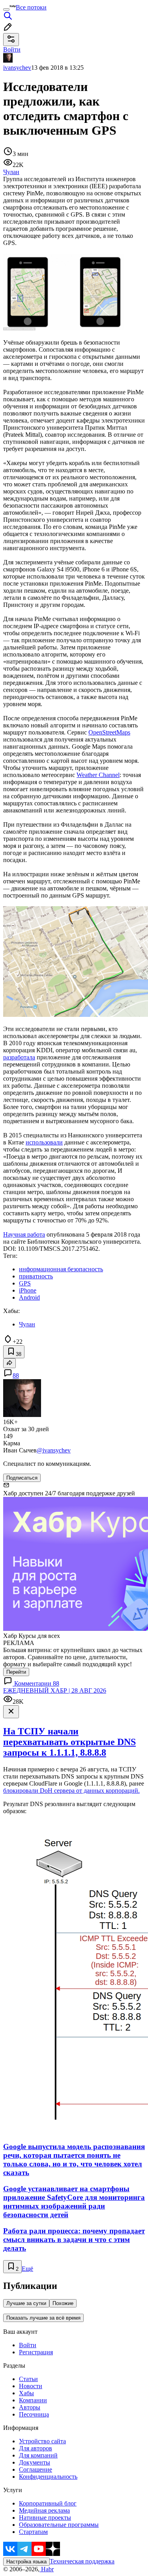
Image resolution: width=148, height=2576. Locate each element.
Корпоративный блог (48, 2503)
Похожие (63, 2303)
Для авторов (36, 2448)
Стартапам (33, 2532)
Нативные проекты (45, 2518)
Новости (31, 2386)
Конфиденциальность (48, 2477)
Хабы (26, 2393)
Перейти (16, 1672)
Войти (28, 2345)
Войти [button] (12, 49)
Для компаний (38, 2455)
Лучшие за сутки (26, 2303)
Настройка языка (26, 2562)
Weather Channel (98, 775)
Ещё (27, 2269)
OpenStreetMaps (109, 732)
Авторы (30, 2407)
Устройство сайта (42, 2441)
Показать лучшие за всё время (43, 2318)
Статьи (28, 2379)
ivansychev (17, 68)
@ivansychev (54, 1450)
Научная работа (24, 1234)
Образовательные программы (59, 2525)
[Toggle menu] (6, 9)
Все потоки (31, 7)
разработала (19, 1057)
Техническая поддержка (82, 2561)
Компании (33, 2400)
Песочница (34, 2414)
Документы (35, 2462)
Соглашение (36, 2469)
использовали (44, 1142)
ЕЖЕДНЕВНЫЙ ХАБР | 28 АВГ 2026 (55, 1690)
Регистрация (36, 2352)
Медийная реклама (44, 2510)
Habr (47, 2569)
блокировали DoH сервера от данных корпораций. (71, 1791)
